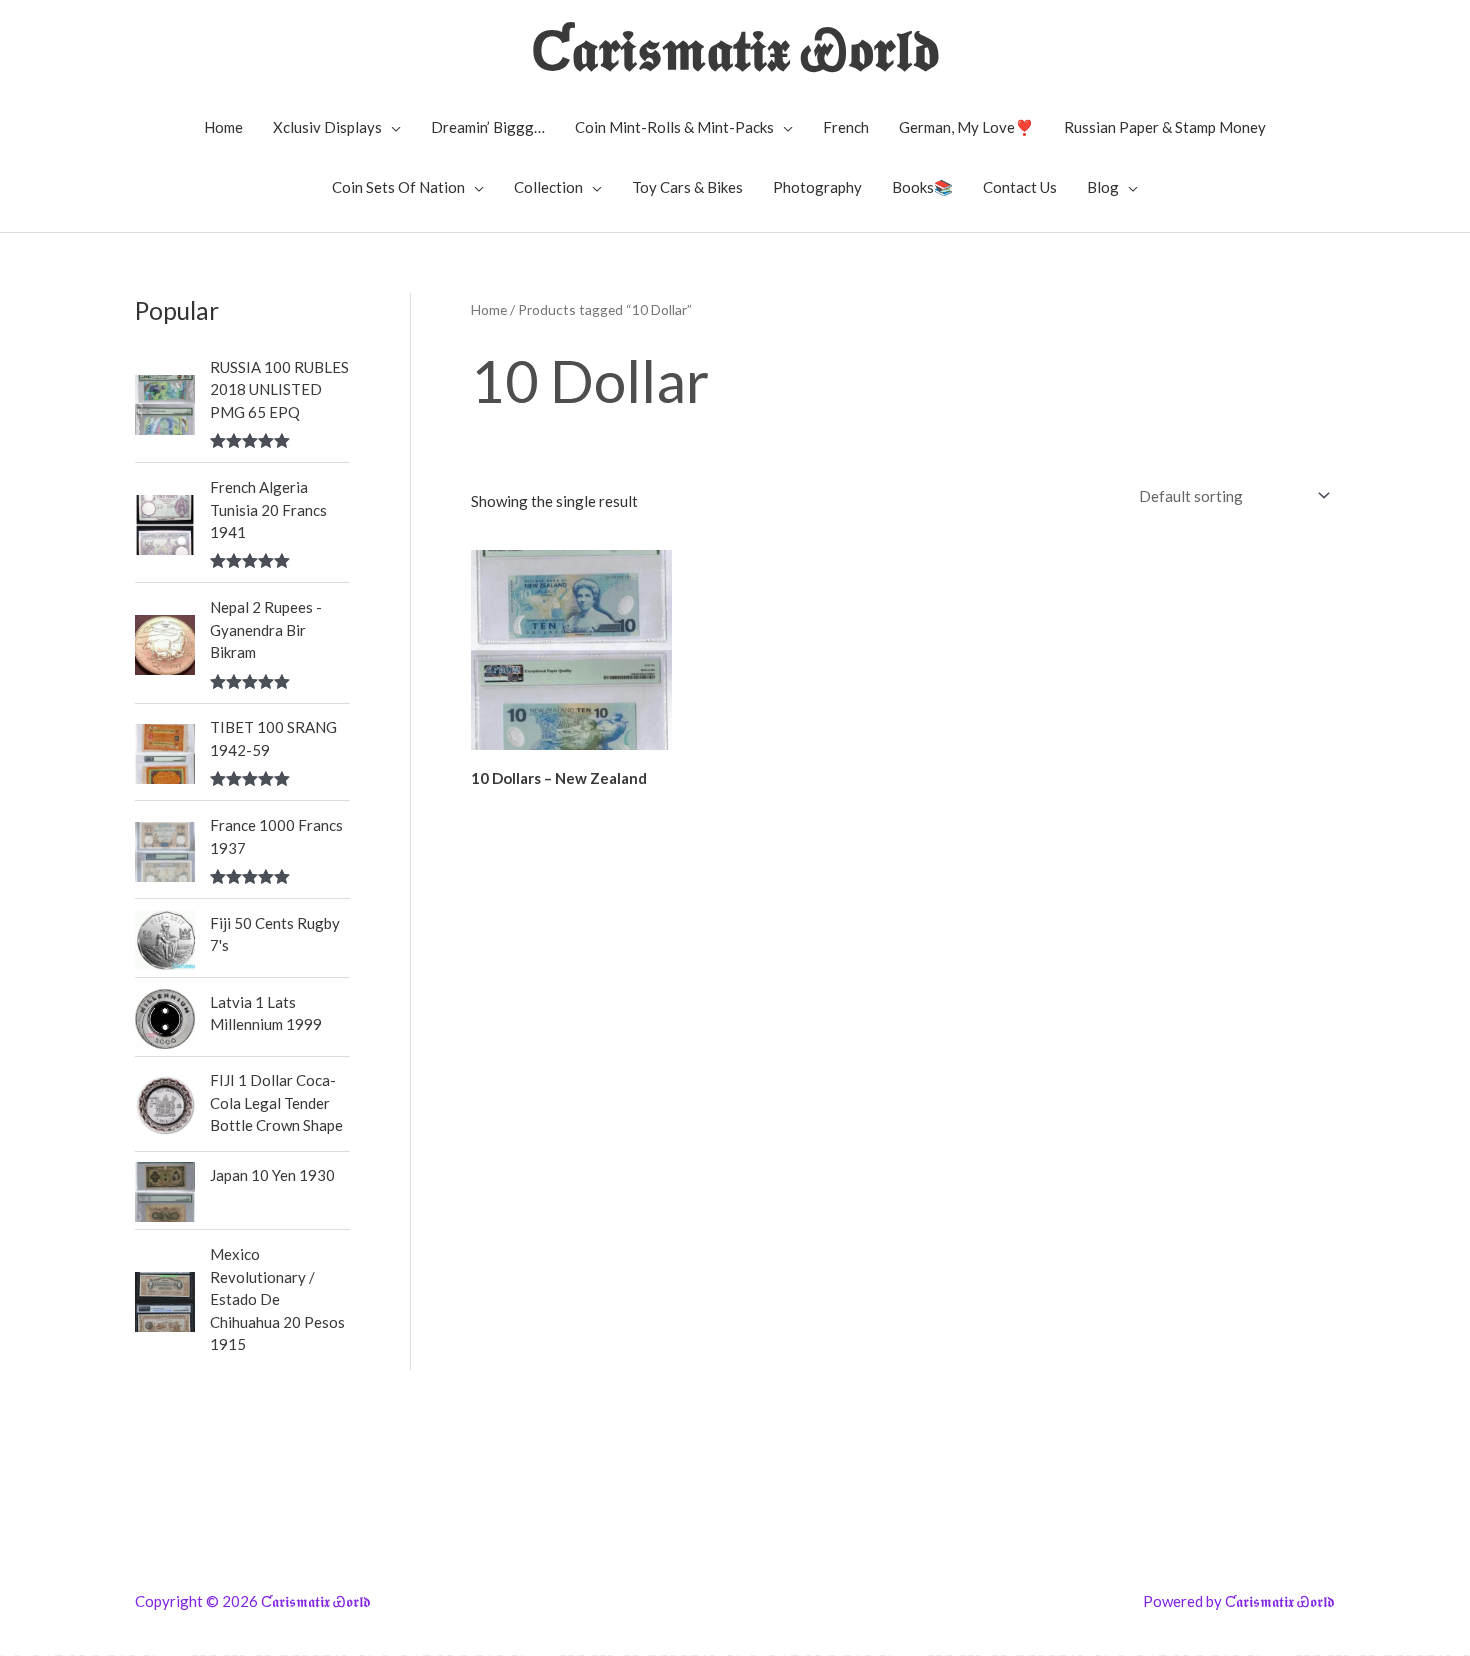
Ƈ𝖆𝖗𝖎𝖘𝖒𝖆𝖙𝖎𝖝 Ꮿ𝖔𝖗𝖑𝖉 (735, 48)
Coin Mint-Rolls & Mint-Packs (674, 127)
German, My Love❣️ (966, 127)
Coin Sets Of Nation (398, 187)
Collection (548, 187)
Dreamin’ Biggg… (488, 127)
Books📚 (922, 187)
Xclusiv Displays (327, 127)
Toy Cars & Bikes (687, 187)
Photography (817, 187)
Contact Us (1020, 187)
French (846, 127)
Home (223, 127)
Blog (1103, 187)
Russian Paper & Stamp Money (1165, 127)
